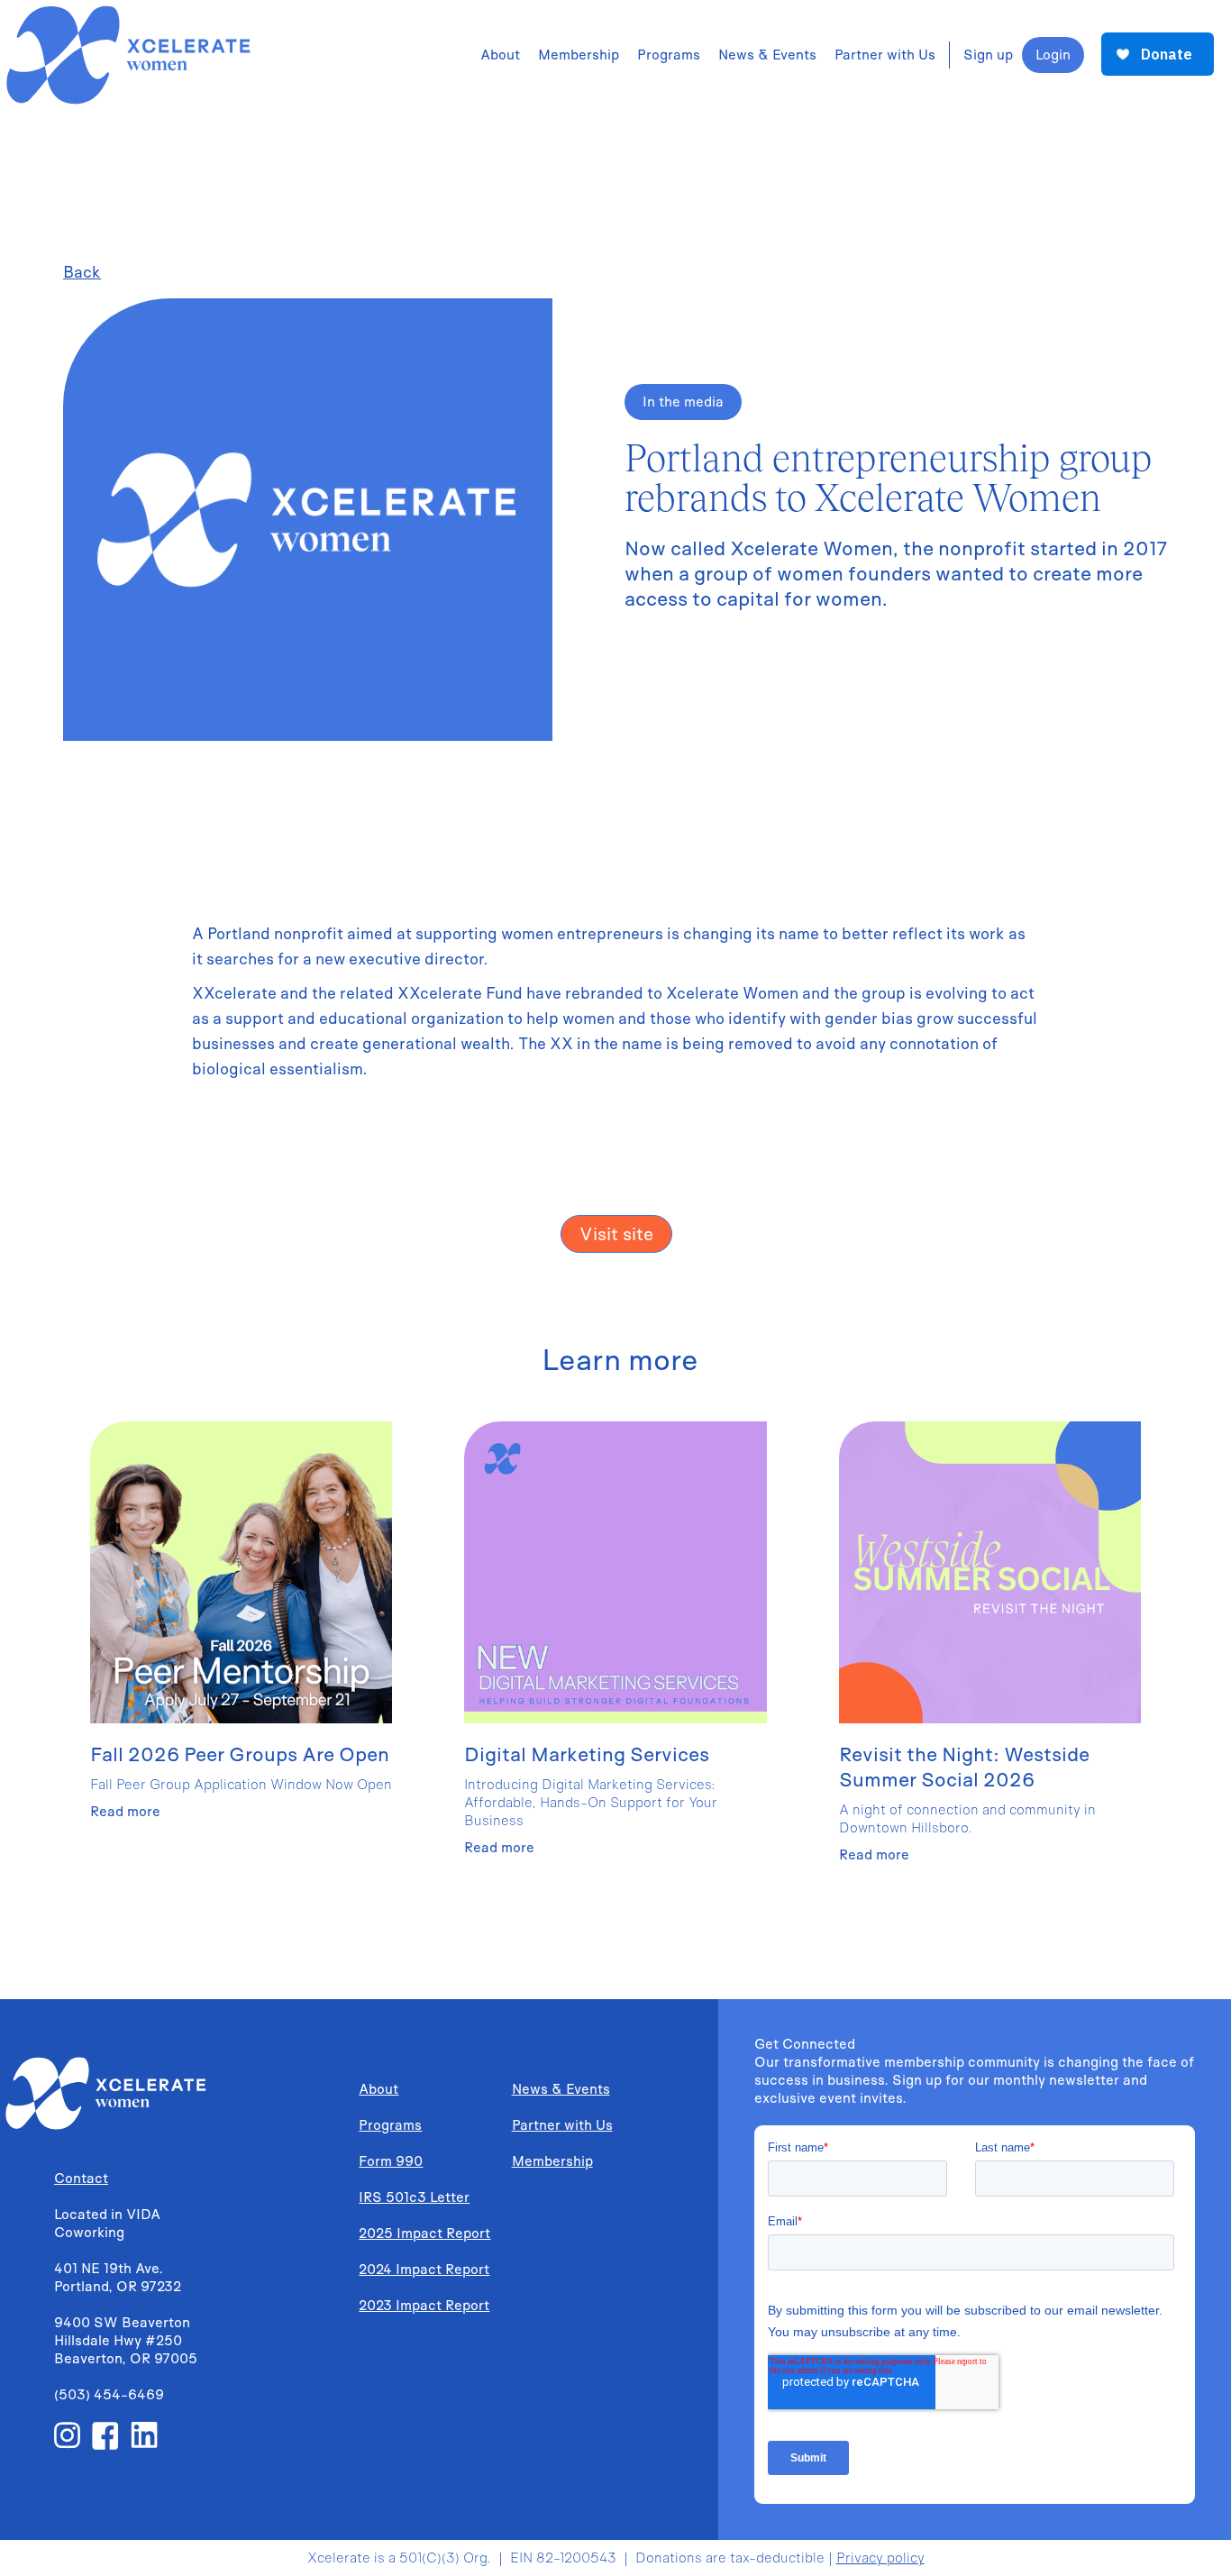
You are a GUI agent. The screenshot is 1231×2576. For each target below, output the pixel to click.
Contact (81, 2178)
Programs (390, 2125)
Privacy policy (880, 2558)
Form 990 (391, 2161)
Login (1053, 55)
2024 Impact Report (424, 2269)
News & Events (561, 2089)
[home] (126, 55)
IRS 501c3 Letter (414, 2197)
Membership (552, 2161)
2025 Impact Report (424, 2233)
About (378, 2089)
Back (82, 272)
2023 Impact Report (424, 2305)
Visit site (616, 1234)
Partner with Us (562, 2125)
